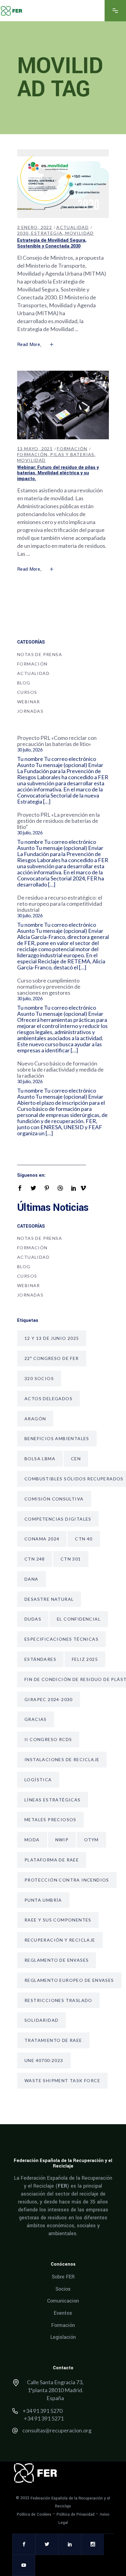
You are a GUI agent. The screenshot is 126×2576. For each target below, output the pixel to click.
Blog (24, 683)
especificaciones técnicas (61, 1639)
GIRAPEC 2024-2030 (49, 1699)
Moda (32, 1840)
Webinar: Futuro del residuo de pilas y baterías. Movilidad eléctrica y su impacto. (58, 473)
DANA (31, 1579)
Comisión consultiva (54, 1499)
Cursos (27, 692)
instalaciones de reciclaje (62, 1759)
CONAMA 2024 (42, 1539)
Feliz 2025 (85, 1659)
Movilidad (80, 233)
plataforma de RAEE (52, 1860)
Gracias (36, 1719)
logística (38, 1780)
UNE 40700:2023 (44, 2060)
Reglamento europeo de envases (69, 1980)
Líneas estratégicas (53, 1800)
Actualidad (72, 227)
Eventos (63, 2313)
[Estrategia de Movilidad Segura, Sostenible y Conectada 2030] (63, 184)
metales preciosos (50, 1820)
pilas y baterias (72, 454)
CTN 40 (84, 1539)
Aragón (35, 1419)
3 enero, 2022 (35, 227)
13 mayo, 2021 (35, 449)
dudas (33, 1619)
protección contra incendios (67, 1880)
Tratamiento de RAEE (53, 2040)
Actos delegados (48, 1399)
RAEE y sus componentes (58, 1920)
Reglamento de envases (57, 1960)
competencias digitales (58, 1519)
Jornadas (30, 711)
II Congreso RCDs (48, 1739)
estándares (40, 1659)
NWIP (62, 1840)
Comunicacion (63, 2301)
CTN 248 (35, 1559)
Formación (72, 449)
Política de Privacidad (76, 2514)
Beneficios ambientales (57, 1438)
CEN (76, 1459)
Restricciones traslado (58, 2000)
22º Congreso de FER (52, 1358)
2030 (23, 233)
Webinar (29, 702)
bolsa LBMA (40, 1459)
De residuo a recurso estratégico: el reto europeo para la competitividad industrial (60, 904)
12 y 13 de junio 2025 (52, 1338)
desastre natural (49, 1599)
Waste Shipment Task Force (62, 2080)
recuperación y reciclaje (60, 1940)
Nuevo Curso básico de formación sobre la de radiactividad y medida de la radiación (60, 1069)
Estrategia (47, 233)
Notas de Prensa (40, 654)
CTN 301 (71, 1559)
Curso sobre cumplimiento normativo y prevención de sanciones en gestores (49, 987)
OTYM (91, 1840)
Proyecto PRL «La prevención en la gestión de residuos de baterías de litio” (58, 821)
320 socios (39, 1378)
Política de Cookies (34, 2514)
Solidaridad (41, 2020)
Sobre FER (63, 2277)
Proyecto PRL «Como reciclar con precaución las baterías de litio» (57, 741)
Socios (63, 2289)
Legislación (63, 2337)
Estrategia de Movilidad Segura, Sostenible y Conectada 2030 (52, 243)
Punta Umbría (43, 1900)
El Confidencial (79, 1619)
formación (32, 454)
